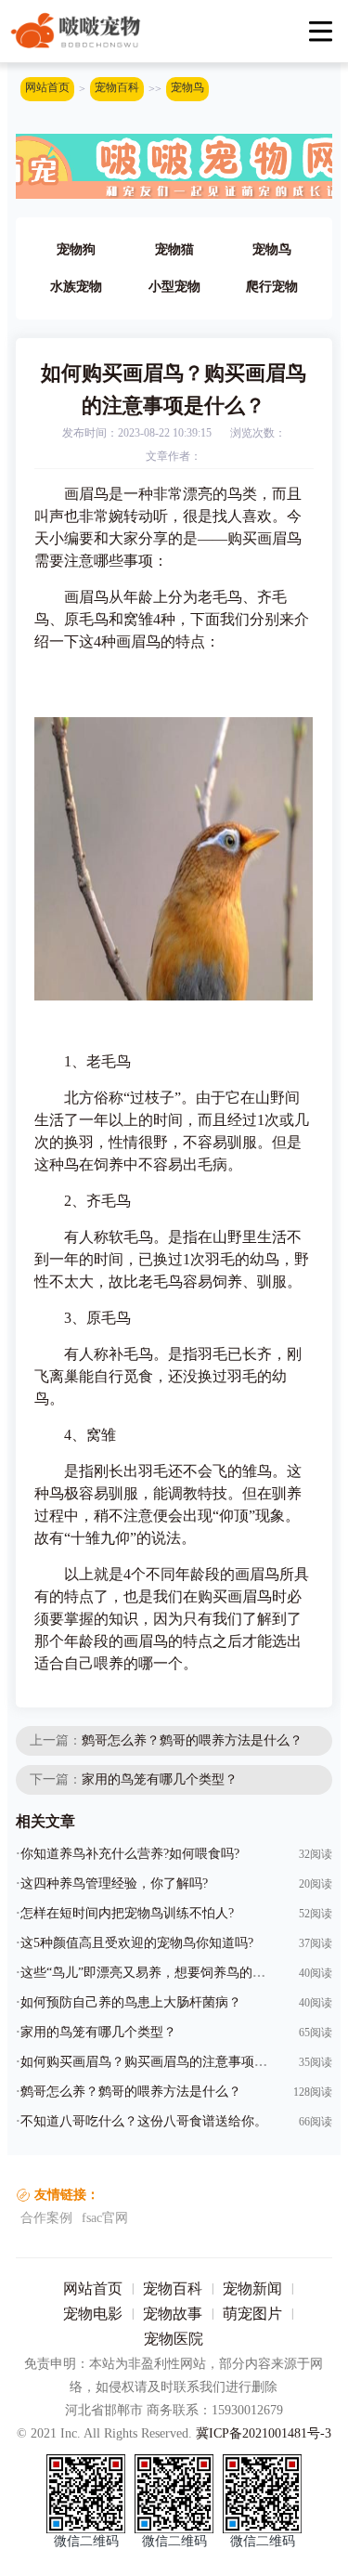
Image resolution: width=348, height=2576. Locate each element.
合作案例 (46, 2218)
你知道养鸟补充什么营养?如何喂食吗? (130, 1854)
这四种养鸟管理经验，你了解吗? (114, 1883)
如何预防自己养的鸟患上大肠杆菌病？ (131, 2002)
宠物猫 (174, 249)
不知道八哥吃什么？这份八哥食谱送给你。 (144, 2121)
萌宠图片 (252, 2314)
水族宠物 (76, 287)
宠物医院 (174, 2339)
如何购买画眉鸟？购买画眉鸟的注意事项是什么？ (163, 2062)
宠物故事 (173, 2314)
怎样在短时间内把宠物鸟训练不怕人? (127, 1913)
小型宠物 (174, 287)
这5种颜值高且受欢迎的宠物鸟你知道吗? (137, 1943)
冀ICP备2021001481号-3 (264, 2433)
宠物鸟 (187, 87)
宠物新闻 (252, 2288)
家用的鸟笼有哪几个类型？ (160, 1779)
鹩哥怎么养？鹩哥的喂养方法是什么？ (192, 1740)
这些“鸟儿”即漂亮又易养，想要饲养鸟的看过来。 (162, 1973)
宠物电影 (93, 2314)
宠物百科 (117, 87)
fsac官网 (105, 2218)
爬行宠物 (272, 287)
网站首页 (47, 87)
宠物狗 (76, 249)
